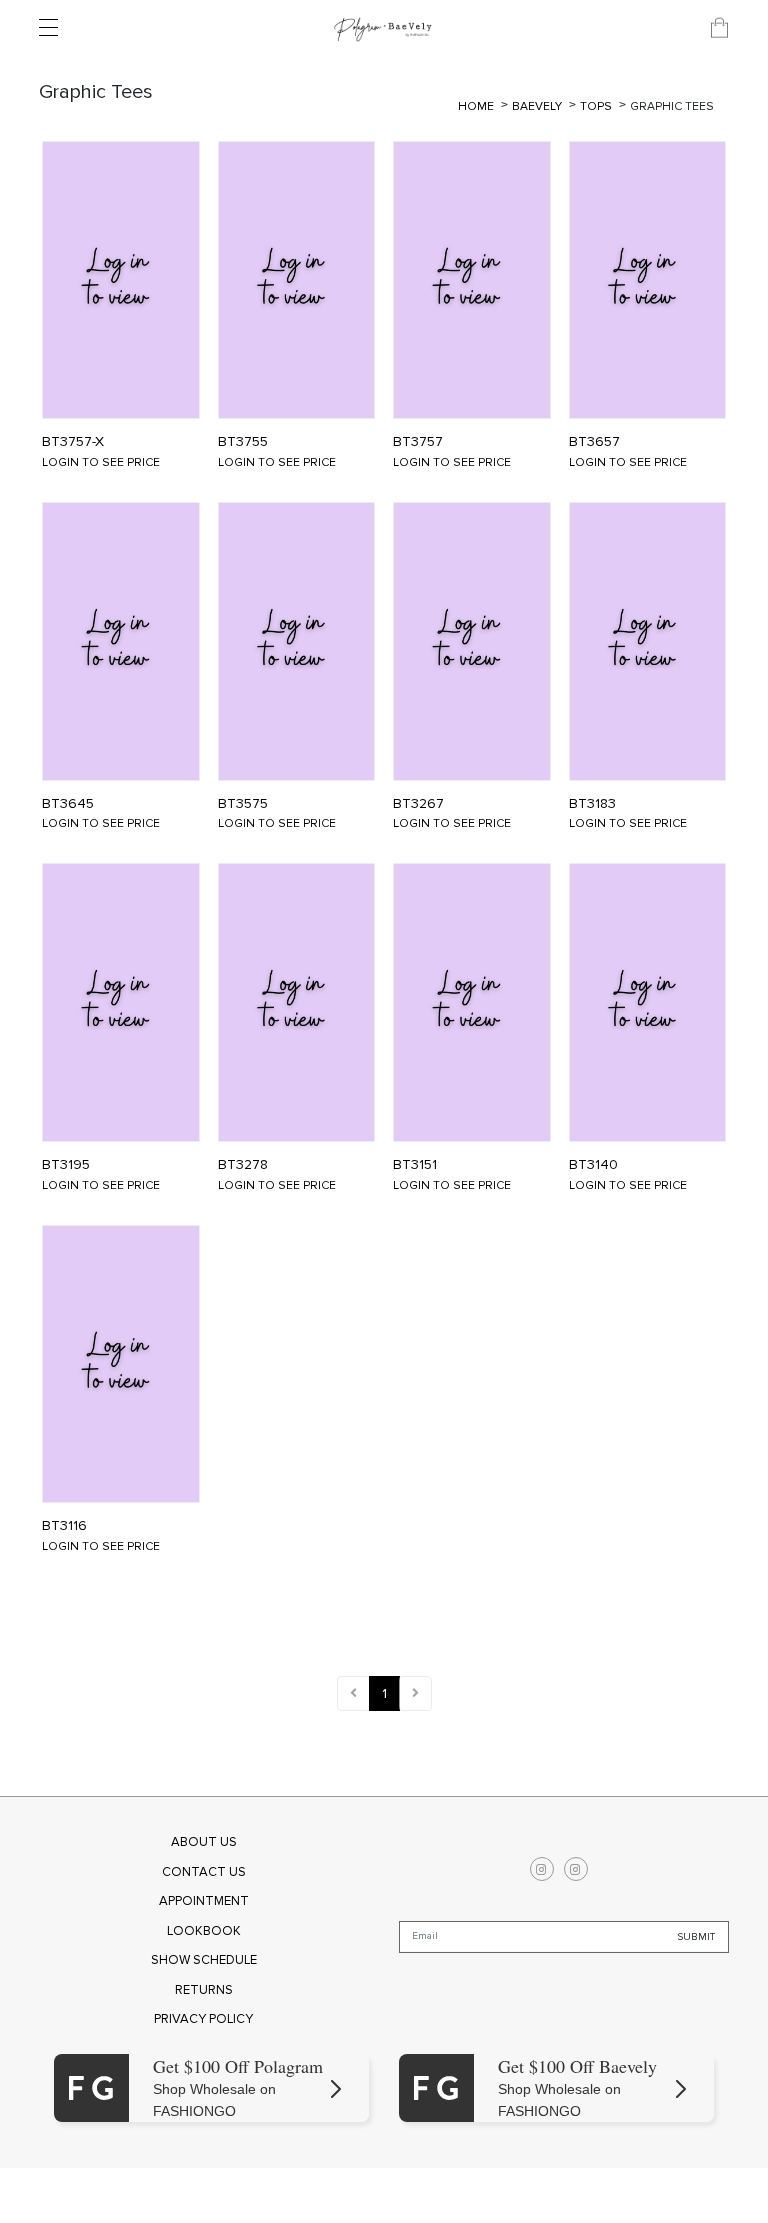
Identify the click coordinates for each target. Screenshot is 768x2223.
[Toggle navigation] (54, 28)
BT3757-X (73, 442)
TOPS (597, 106)
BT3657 (594, 442)
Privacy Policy (203, 2019)
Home (476, 106)
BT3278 (243, 1165)
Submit (696, 1937)
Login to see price (101, 462)
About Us (204, 1842)
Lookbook (204, 1931)
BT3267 (418, 804)
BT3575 (243, 804)
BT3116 (64, 1526)
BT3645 (68, 804)
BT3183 (592, 804)
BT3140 (593, 1165)
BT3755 (243, 442)
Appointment (204, 1901)
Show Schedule (204, 1960)
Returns (204, 1990)
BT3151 (415, 1165)
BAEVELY (538, 106)
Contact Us (204, 1872)
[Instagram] (542, 1869)
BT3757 (418, 442)
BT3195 (66, 1165)
